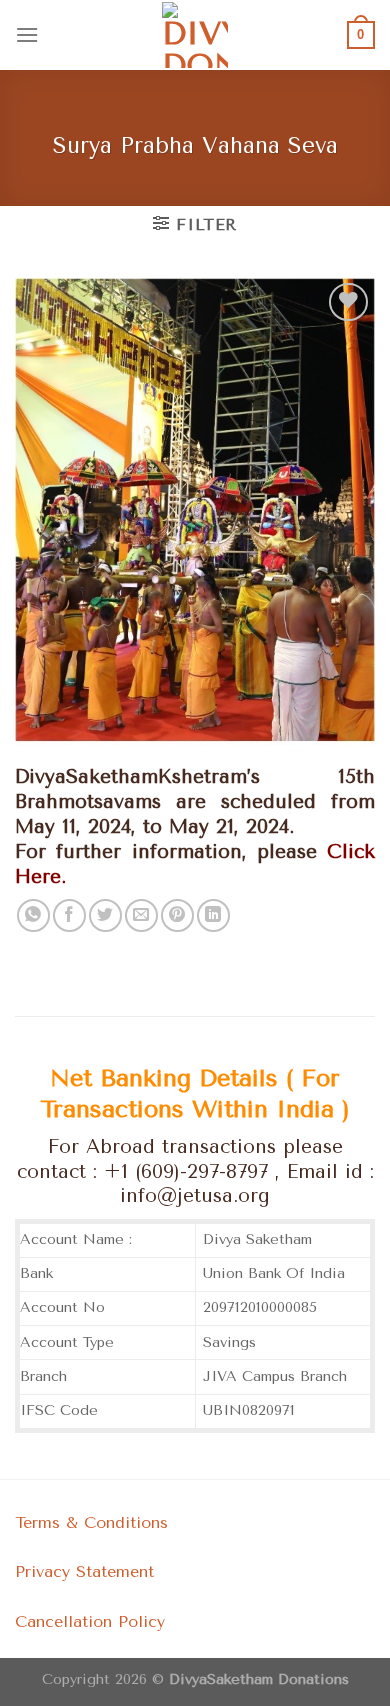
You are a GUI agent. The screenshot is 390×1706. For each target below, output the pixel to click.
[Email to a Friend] (141, 915)
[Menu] (27, 34)
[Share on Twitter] (105, 915)
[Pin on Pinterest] (177, 915)
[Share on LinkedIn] (213, 915)
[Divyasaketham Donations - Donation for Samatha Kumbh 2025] (195, 35)
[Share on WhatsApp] (33, 915)
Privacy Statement (84, 1571)
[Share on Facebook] (69, 915)
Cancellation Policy (90, 1621)
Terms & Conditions (91, 1522)
